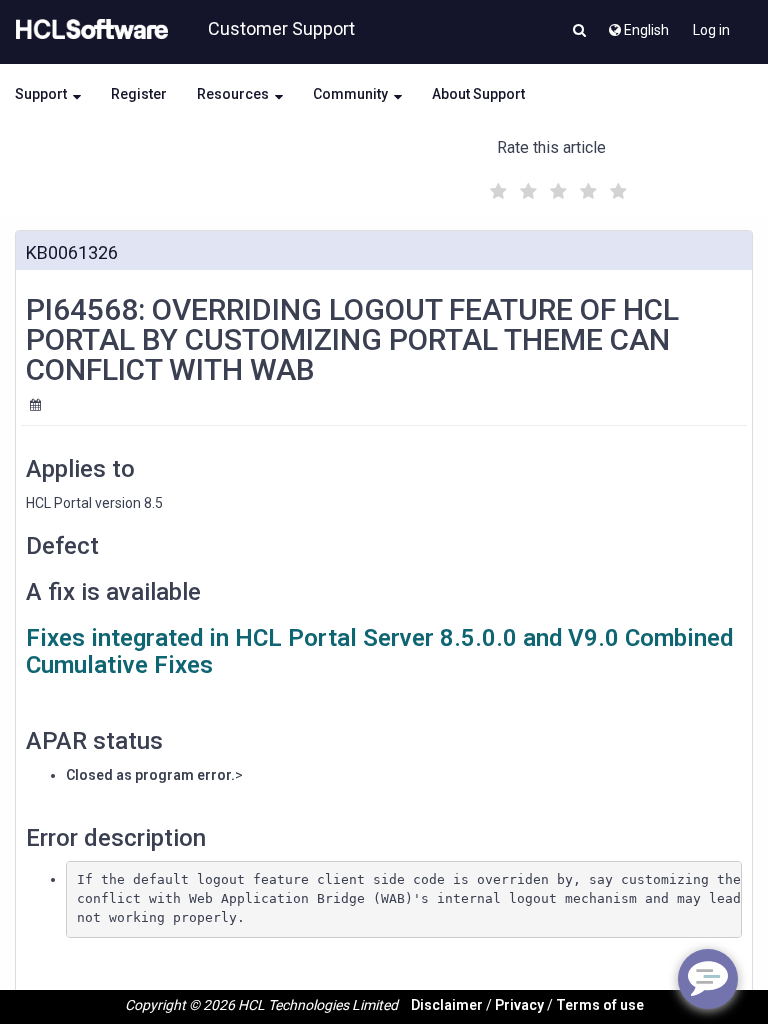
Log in (711, 30)
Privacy (519, 1005)
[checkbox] (496, 186)
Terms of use (600, 1005)
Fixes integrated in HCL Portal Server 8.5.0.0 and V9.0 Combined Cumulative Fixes (379, 651)
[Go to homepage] (88, 30)
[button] (579, 32)
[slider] (556, 188)
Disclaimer (447, 1005)
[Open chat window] (708, 979)
